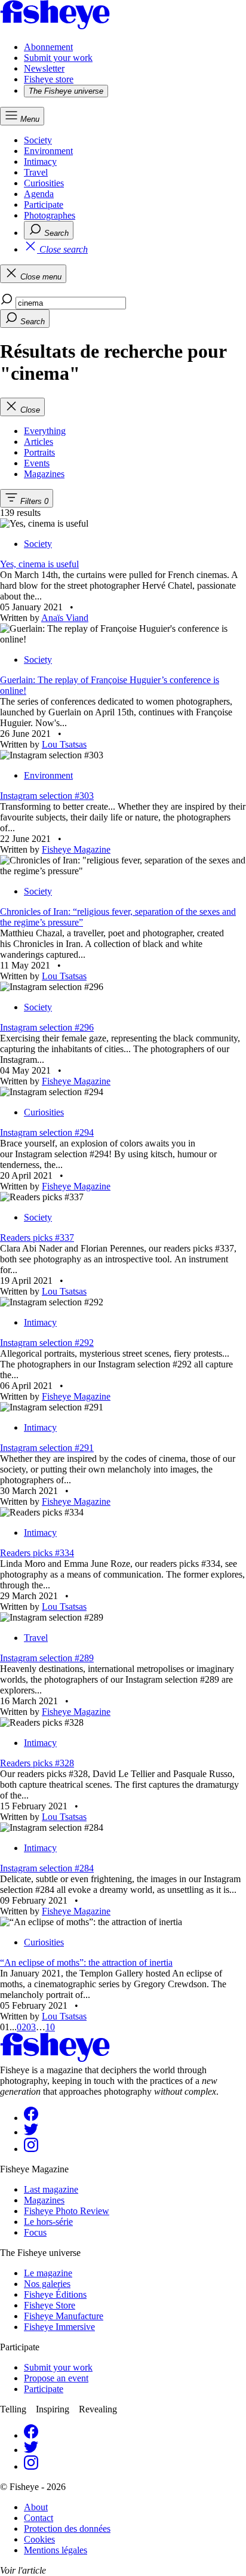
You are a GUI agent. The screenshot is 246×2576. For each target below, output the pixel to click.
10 (50, 2027)
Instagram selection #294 (47, 1132)
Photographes (50, 215)
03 (31, 2027)
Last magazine (51, 2189)
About (36, 2507)
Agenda (39, 194)
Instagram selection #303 (47, 796)
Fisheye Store (50, 2305)
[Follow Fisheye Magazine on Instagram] (31, 2149)
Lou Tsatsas (64, 744)
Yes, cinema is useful (39, 564)
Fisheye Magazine (76, 849)
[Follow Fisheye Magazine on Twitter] (31, 2132)
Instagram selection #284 (47, 1868)
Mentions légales (56, 2550)
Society (38, 140)
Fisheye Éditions (55, 2294)
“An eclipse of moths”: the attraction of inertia (86, 1962)
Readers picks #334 (37, 1553)
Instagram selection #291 (47, 1448)
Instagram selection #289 (47, 1658)
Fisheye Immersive (59, 2327)
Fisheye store (49, 79)
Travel (36, 172)
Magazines (44, 2200)
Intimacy (40, 162)
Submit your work (58, 58)
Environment (48, 151)
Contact (39, 2518)
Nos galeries (47, 2284)
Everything (45, 431)
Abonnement (48, 47)
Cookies (39, 2539)
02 (21, 2027)
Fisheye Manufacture (64, 2316)
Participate (44, 205)
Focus (35, 2232)
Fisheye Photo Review (67, 2211)
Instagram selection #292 (47, 1343)
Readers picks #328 (37, 1763)
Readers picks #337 (37, 1238)
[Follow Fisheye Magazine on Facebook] (31, 2118)
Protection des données (67, 2529)
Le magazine (48, 2273)
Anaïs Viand (65, 618)
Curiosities (44, 183)
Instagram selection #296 (47, 1027)
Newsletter (44, 68)
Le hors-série (48, 2222)
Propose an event (56, 2378)
